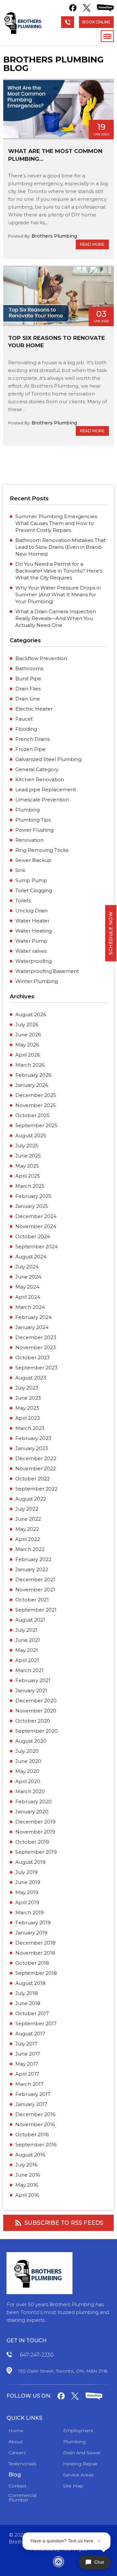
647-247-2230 (37, 2355)
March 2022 (30, 1549)
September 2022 (36, 1489)
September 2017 (36, 2023)
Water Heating (33, 931)
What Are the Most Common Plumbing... (55, 155)
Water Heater (32, 921)
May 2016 (27, 2185)
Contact (17, 2486)
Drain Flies (28, 689)
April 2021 (27, 1660)
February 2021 (33, 1680)
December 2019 (35, 1822)
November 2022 (36, 1468)
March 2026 (30, 1065)
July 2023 (27, 1388)
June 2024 (28, 1277)
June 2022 (28, 1519)
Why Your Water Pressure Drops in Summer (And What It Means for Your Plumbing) (58, 595)
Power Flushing (34, 830)
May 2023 (27, 1408)
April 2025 (28, 1176)
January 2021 (31, 1690)
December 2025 (36, 1095)
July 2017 (26, 2044)
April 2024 (28, 1297)
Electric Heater (34, 709)
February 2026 (33, 1075)
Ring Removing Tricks (42, 850)
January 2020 (32, 1812)
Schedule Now (111, 933)
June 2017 (28, 2054)
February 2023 (33, 1438)
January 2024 (32, 1327)
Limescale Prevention (42, 800)
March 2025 (30, 1186)
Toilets (23, 900)
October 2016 (32, 2134)
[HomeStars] (105, 8)
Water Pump (31, 941)
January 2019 (31, 1933)
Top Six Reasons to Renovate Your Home (57, 342)
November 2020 (36, 1711)
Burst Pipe (28, 679)
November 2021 (35, 1590)
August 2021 (30, 1620)
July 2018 (26, 1993)
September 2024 (37, 1246)
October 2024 (33, 1236)
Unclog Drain (32, 911)
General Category (37, 769)
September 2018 (36, 1973)
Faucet (24, 719)
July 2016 (26, 2165)
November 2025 (36, 1105)
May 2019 (27, 1892)
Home (16, 2431)
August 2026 (31, 1014)
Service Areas (78, 2475)
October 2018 (32, 1963)
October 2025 (32, 1115)
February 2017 (33, 2094)
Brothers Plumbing (54, 236)
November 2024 (36, 1226)
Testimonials (22, 2464)
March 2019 (30, 1912)
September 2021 (36, 1610)
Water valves (31, 951)
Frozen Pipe (30, 749)
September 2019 (36, 1852)
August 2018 (30, 1983)
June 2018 (28, 2003)
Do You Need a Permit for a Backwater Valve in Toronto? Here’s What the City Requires (59, 571)
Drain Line (28, 699)
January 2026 (32, 1085)
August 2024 (31, 1257)
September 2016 (36, 2145)
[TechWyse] (58, 2563)
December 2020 (36, 1701)
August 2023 (31, 1378)
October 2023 (32, 1357)
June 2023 (28, 1398)
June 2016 (28, 2175)
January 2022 (32, 1569)
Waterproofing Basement (47, 971)
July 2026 (27, 1025)
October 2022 (32, 1479)
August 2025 (31, 1136)
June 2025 (28, 1156)
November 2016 (35, 2124)
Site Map (73, 2486)
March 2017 (29, 2084)
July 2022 (27, 1509)
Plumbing (27, 810)
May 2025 (27, 1166)
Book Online (96, 22)
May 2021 (27, 1650)
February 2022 (33, 1559)
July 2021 (26, 1630)
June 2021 (28, 1640)
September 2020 (37, 1731)
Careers (17, 2453)
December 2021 (35, 1579)
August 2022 (31, 1499)
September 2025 (36, 1125)
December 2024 (36, 1216)
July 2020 (27, 1751)
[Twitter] (87, 8)
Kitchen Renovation (40, 779)
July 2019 (26, 1872)
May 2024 (27, 1287)
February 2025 (33, 1196)
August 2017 (30, 2034)
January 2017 (31, 2104)
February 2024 (33, 1317)
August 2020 (31, 1741)
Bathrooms (29, 668)
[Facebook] (73, 8)
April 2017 (27, 2074)
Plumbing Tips (33, 820)
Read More (92, 244)
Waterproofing (33, 961)
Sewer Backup (33, 860)
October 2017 (32, 2013)
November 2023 (36, 1347)
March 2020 (30, 1791)
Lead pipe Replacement (46, 789)
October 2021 (32, 1600)
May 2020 (27, 1771)
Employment (78, 2431)
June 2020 (28, 1761)
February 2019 (33, 1923)
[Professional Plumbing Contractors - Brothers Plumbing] (24, 23)
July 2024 (27, 1267)
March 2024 (30, 1307)
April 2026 (28, 1055)
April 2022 (28, 1539)
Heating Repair (80, 2464)
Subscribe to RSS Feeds (64, 2223)
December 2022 (36, 1458)
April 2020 (28, 1781)
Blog (15, 2475)
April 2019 (27, 1902)
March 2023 (30, 1428)
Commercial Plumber (22, 2498)
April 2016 (27, 2195)
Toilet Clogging (34, 890)
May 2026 (27, 1045)
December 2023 (36, 1337)
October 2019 (32, 1842)
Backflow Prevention (41, 658)
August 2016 (30, 2155)
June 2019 (28, 1882)
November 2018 (35, 1953)
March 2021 (29, 1670)
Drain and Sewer (82, 2453)
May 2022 (27, 1529)
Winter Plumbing (37, 981)
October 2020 (33, 1721)
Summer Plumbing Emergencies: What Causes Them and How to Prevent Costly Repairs (57, 523)
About (16, 2442)
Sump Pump (31, 880)
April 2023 (28, 1418)
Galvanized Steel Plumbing (48, 759)
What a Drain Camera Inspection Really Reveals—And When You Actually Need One (56, 618)
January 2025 (32, 1206)
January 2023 (32, 1448)
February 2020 (33, 1801)
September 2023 (36, 1368)
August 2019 (30, 1862)
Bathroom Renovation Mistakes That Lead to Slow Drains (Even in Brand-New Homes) (60, 547)
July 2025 (27, 1146)
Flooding (26, 729)
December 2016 (35, 2114)
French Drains (32, 739)
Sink (20, 870)
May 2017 (27, 2064)
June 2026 (28, 1035)
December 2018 (35, 1943)
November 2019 (35, 1832)
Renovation (29, 840)
